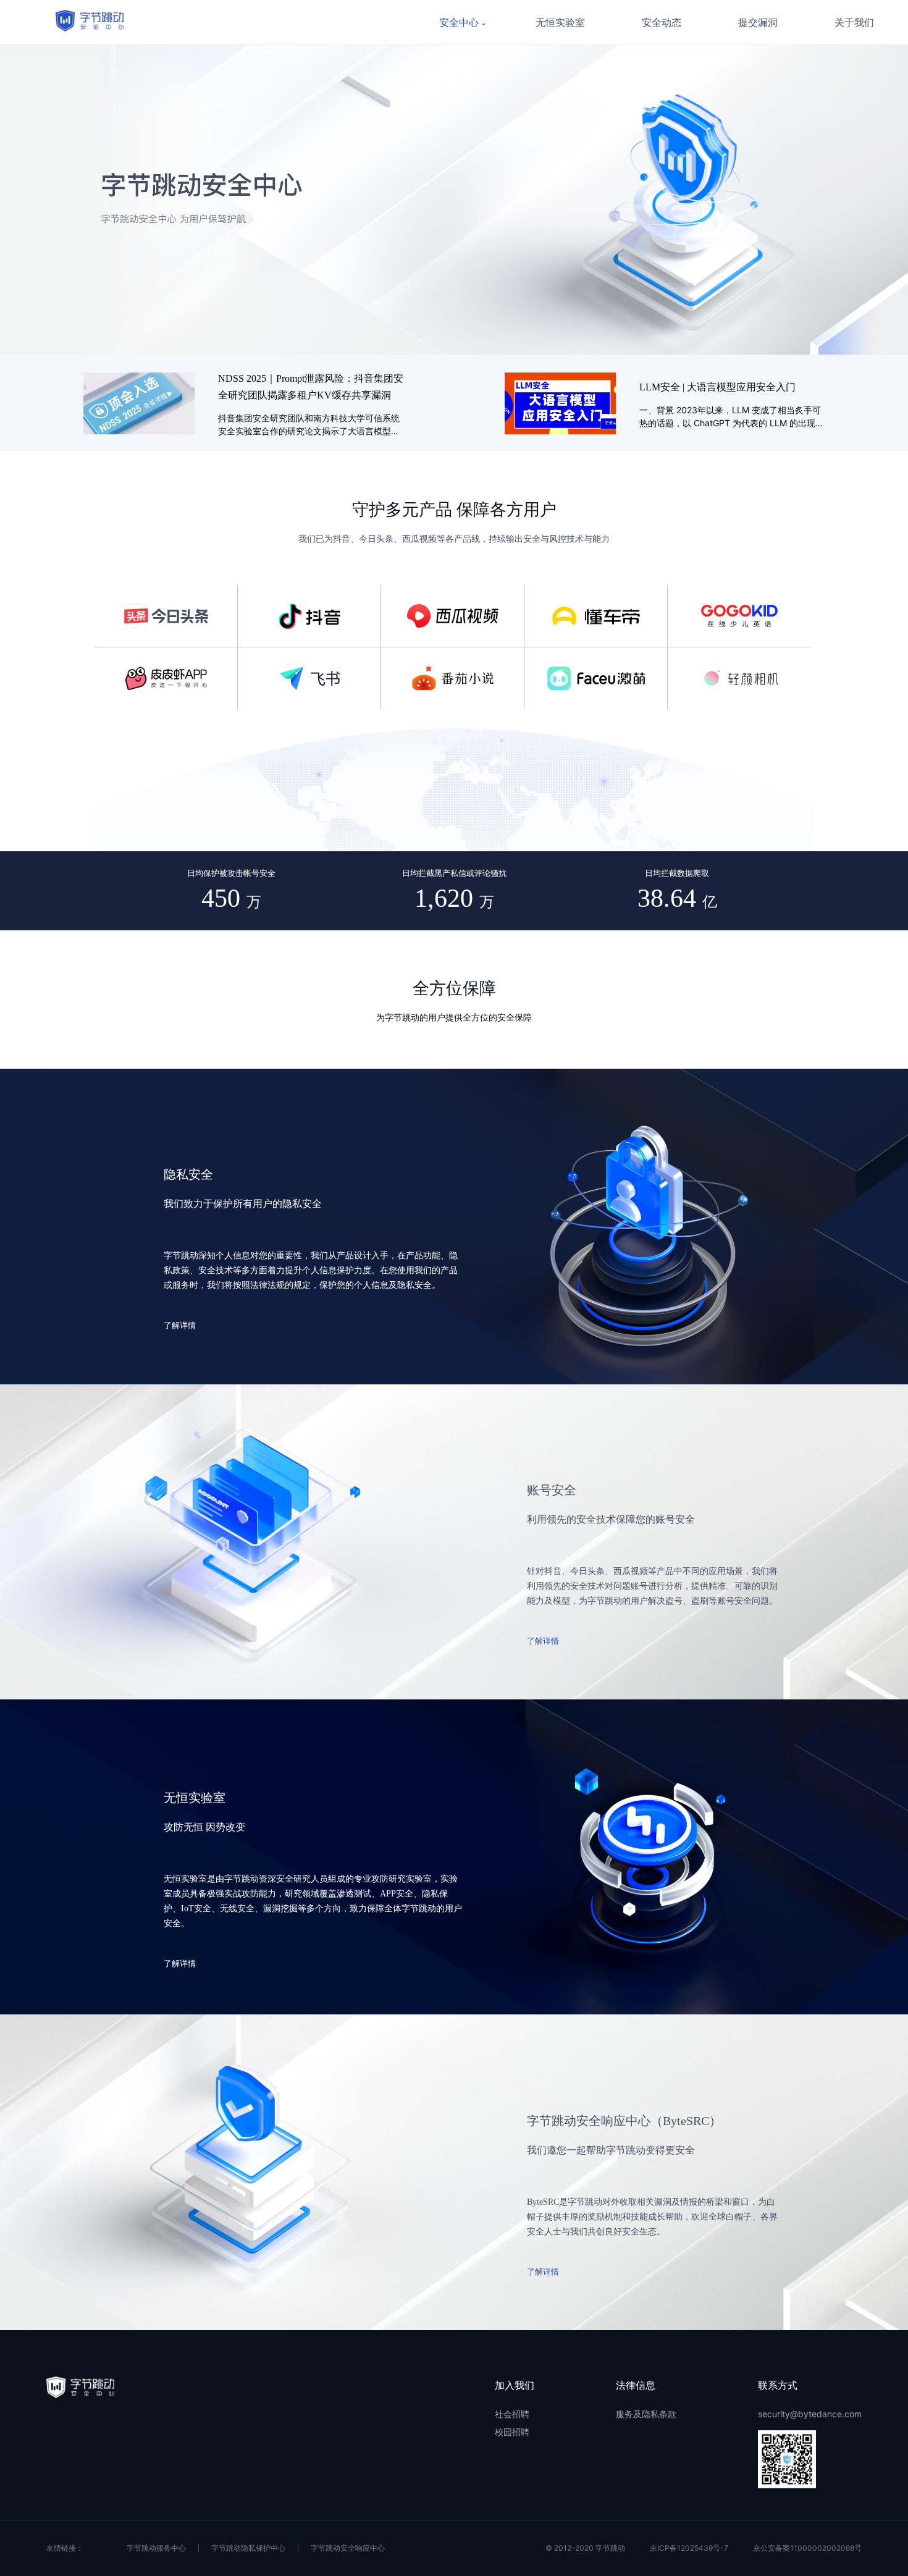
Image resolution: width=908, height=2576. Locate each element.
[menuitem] (560, 23)
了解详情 (180, 1325)
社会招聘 (512, 2414)
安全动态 (662, 23)
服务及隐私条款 (646, 2414)
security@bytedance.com (810, 2414)
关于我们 (854, 23)
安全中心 (459, 23)
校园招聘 (512, 2432)
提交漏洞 (758, 23)
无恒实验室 (560, 23)
